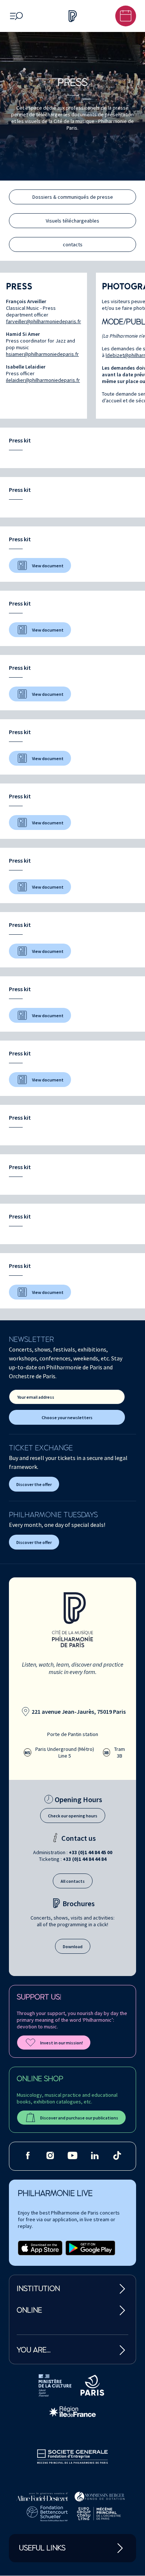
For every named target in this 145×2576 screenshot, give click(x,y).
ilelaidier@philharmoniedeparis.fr (43, 380)
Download (73, 1946)
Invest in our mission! (62, 2043)
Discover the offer (34, 1484)
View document (48, 566)
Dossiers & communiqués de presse (73, 197)
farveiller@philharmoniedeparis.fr (43, 321)
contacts (73, 244)
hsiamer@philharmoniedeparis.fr (42, 354)
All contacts (73, 1881)
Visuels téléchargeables (72, 221)
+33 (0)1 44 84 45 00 (91, 1852)
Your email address (36, 1397)
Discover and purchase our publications (79, 2118)
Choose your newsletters (67, 1417)
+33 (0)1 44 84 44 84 (85, 1859)
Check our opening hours (73, 1816)
